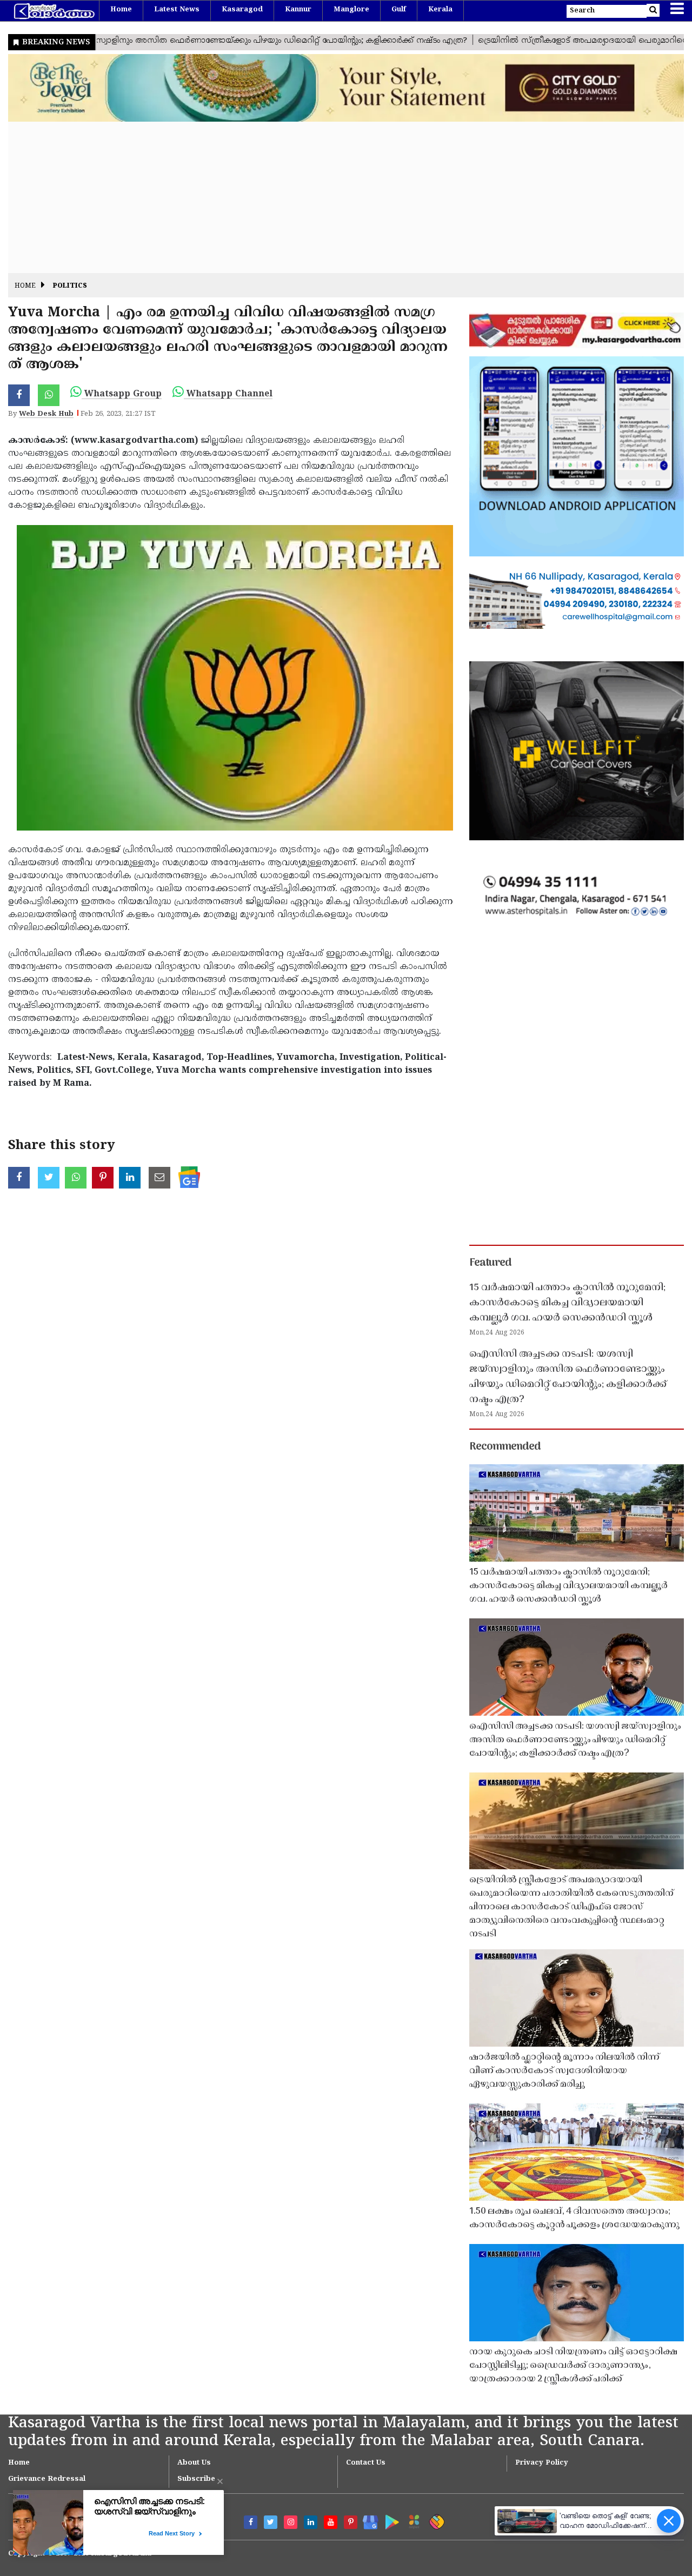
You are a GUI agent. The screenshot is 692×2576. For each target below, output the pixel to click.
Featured (490, 1263)
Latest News (177, 10)
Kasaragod (242, 10)
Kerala (440, 10)
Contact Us (366, 2463)
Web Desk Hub (46, 414)
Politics (70, 286)
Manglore (351, 10)
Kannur (298, 10)
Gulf (399, 10)
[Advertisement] (332, 197)
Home (121, 10)
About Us (194, 2463)
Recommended (505, 1447)
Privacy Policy (542, 2463)
